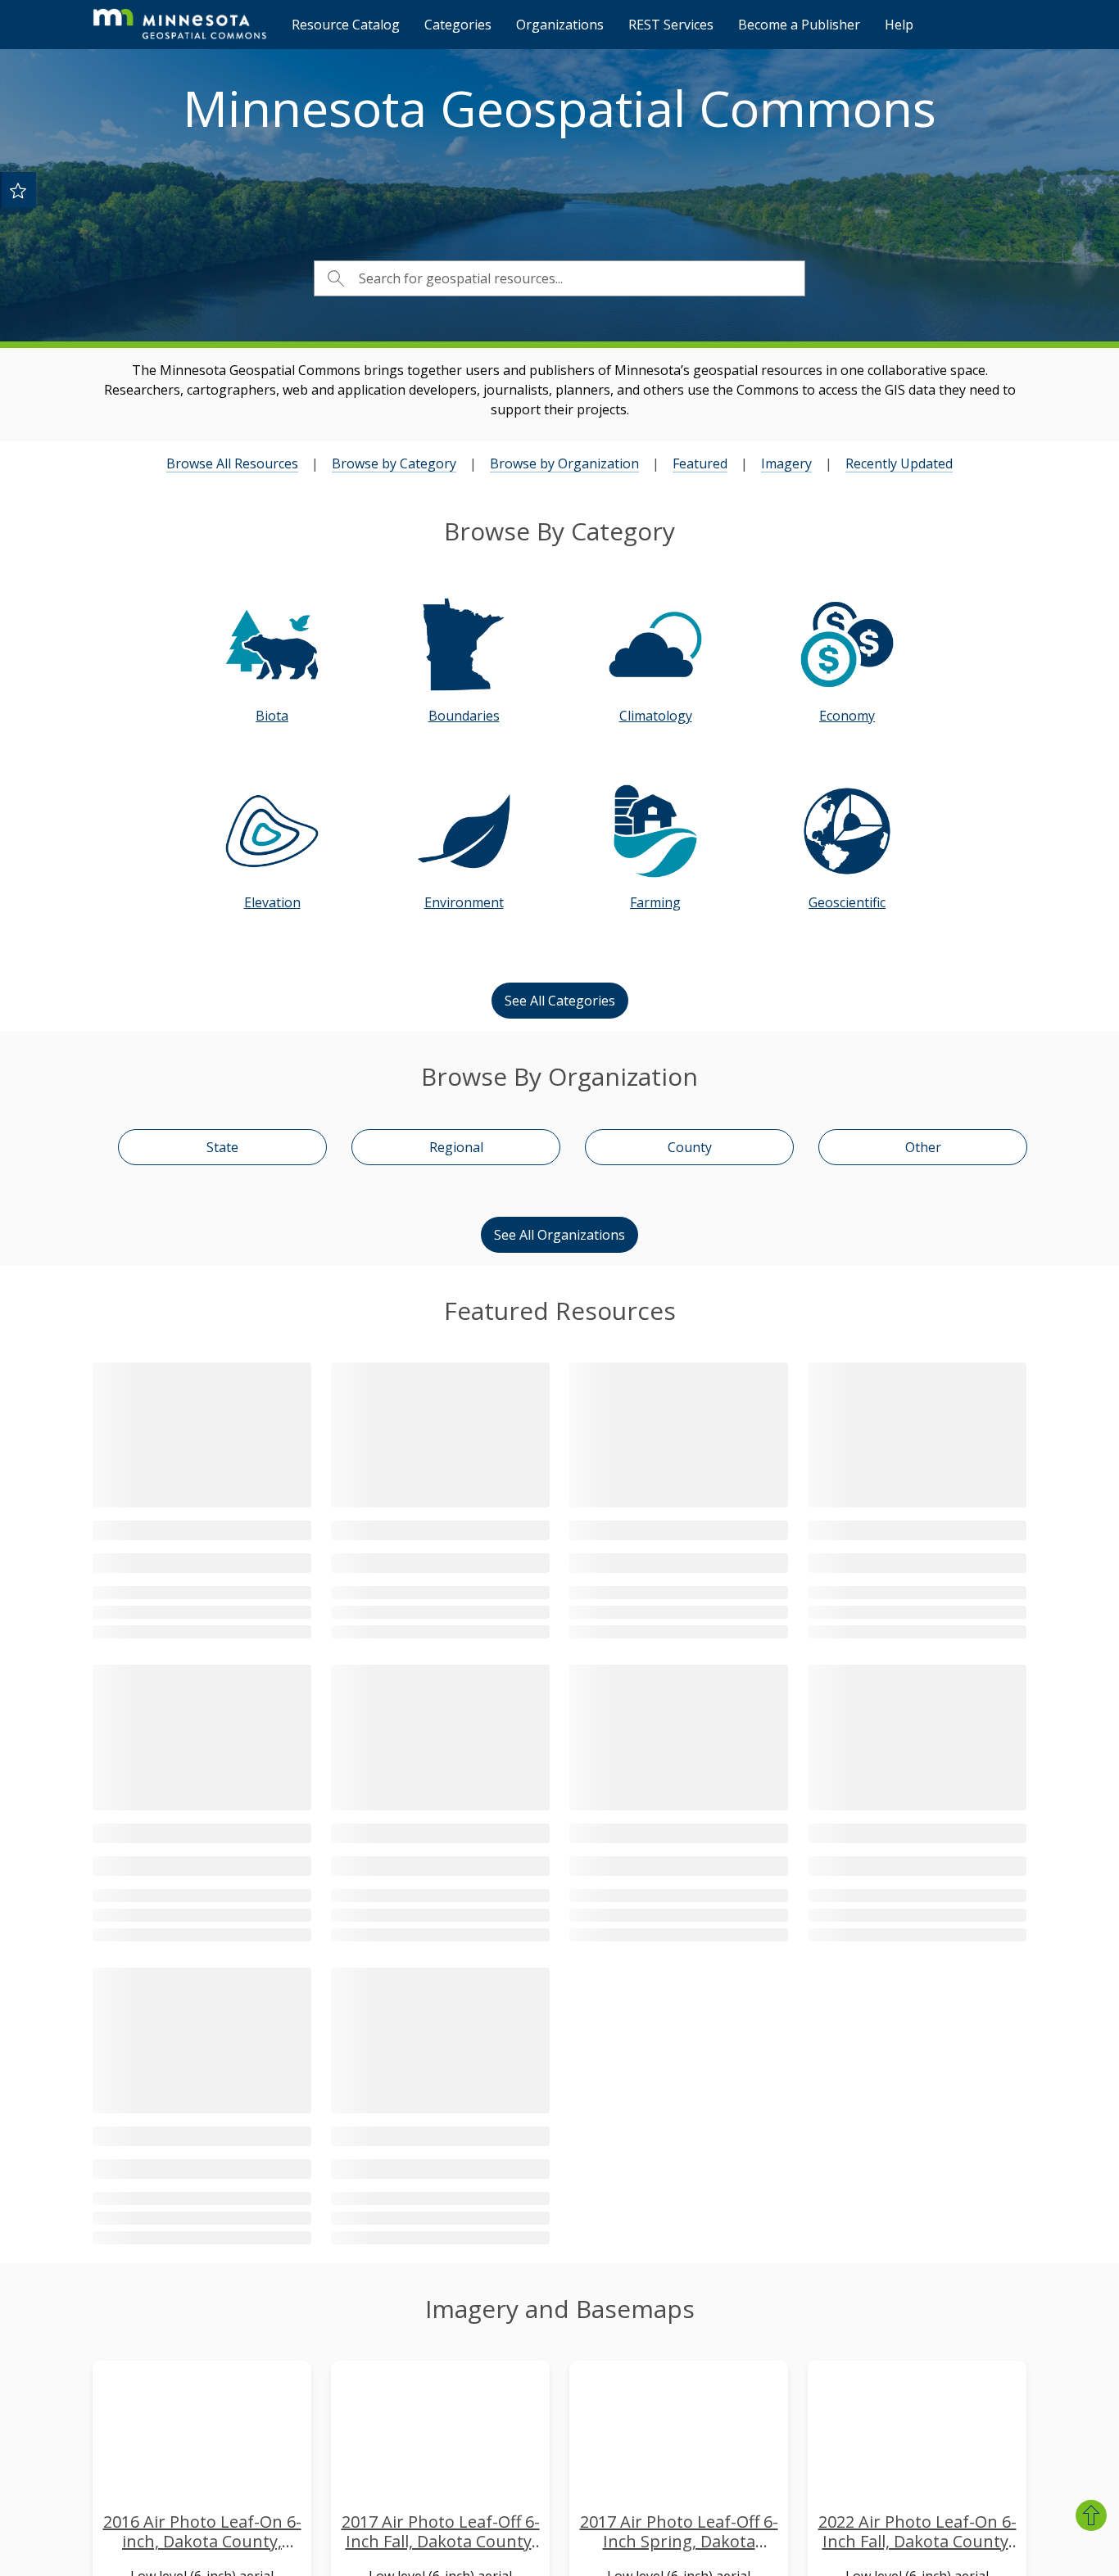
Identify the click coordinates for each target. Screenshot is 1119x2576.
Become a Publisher (799, 25)
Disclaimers (763, 2457)
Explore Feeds (919, 2555)
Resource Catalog (346, 25)
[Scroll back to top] (1091, 2515)
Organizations (560, 25)
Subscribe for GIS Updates (497, 2393)
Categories (458, 25)
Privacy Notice (771, 2425)
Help (899, 25)
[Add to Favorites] (18, 190)
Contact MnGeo (464, 2361)
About (746, 2361)
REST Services (671, 25)
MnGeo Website (777, 2393)
